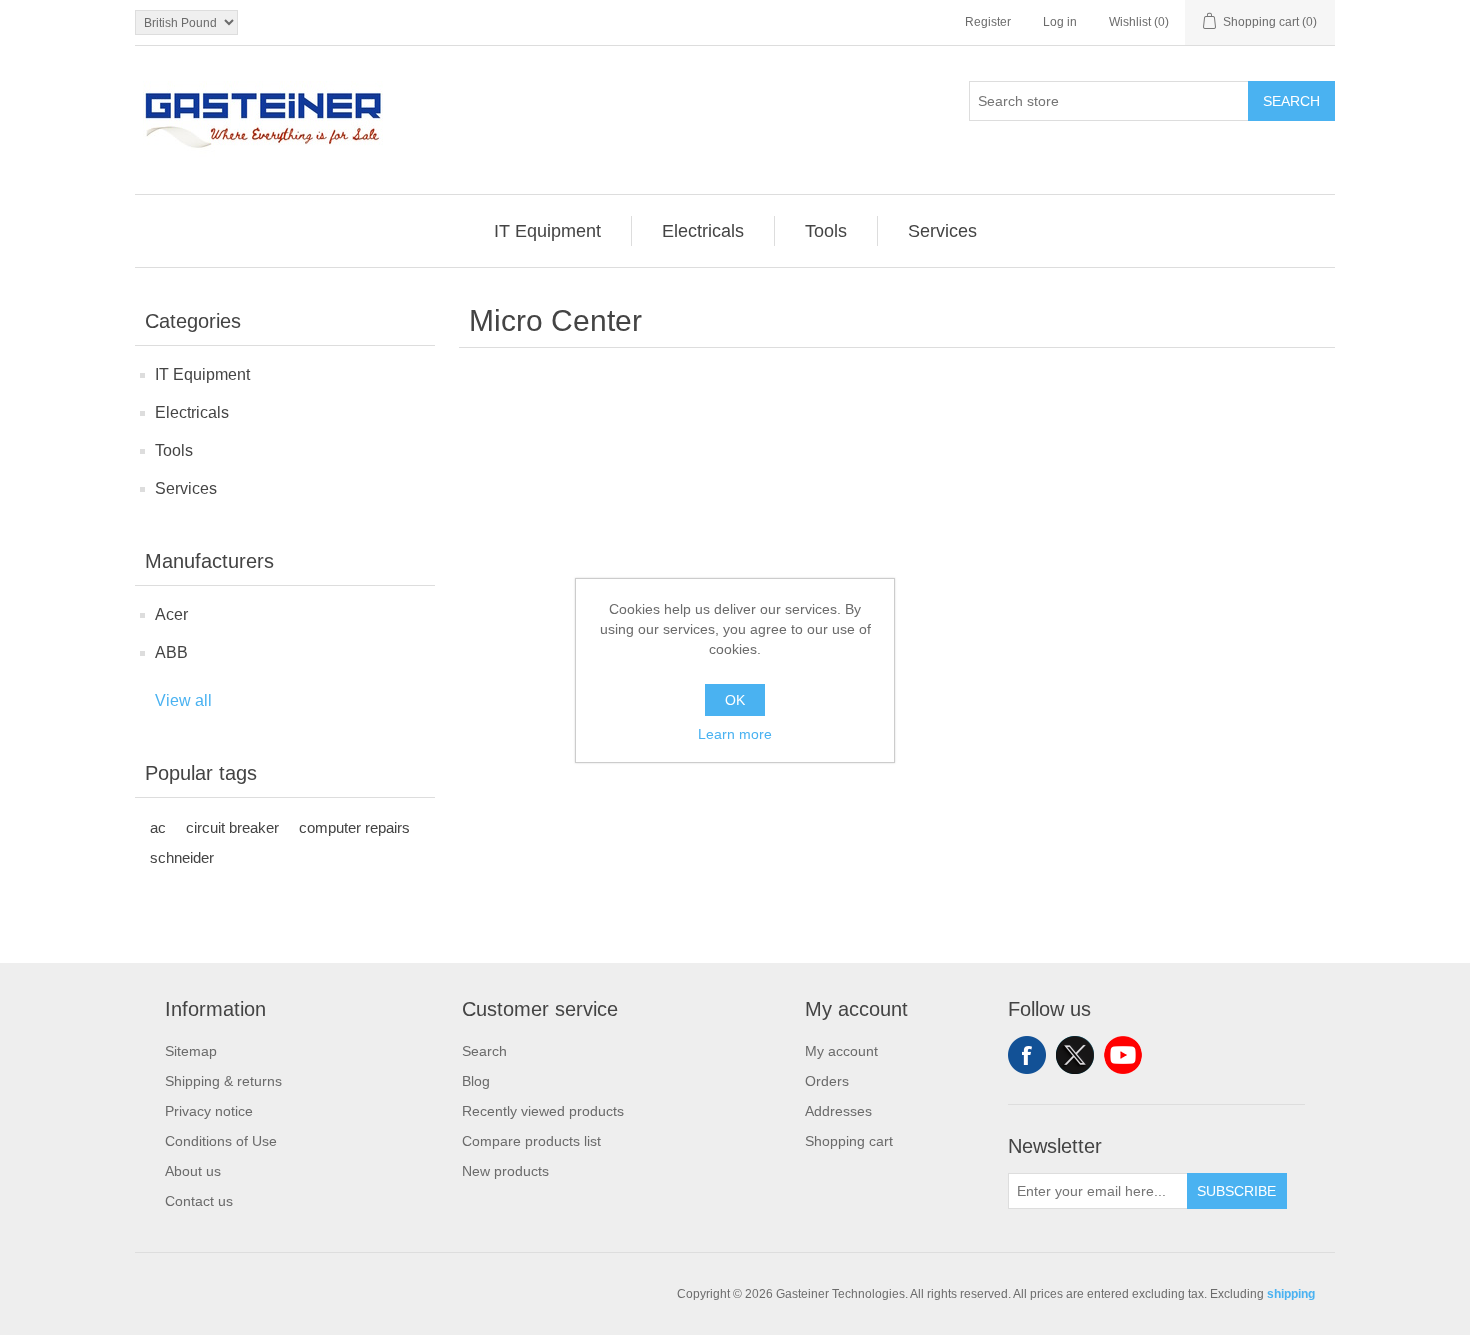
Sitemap (191, 1051)
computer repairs (354, 827)
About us (193, 1171)
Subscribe (1236, 1191)
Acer (171, 614)
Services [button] (942, 231)
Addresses (838, 1111)
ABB (171, 652)
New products (505, 1171)
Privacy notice (209, 1111)
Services (186, 488)
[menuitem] (548, 231)
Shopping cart (849, 1141)
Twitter (1075, 1055)
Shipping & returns (223, 1081)
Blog (476, 1081)
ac (158, 827)
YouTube (1123, 1055)
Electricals (192, 412)
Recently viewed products (543, 1111)
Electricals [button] (703, 231)
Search (1291, 101)
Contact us (199, 1201)
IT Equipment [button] (547, 231)
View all (183, 700)
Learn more (735, 734)
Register (988, 22)
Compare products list (531, 1141)
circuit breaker (232, 827)
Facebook (1027, 1055)
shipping (1291, 1294)
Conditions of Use (221, 1141)
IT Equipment (202, 374)
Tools (174, 450)
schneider (182, 857)
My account (841, 1051)
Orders (827, 1081)
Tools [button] (826, 231)
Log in (1060, 22)
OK (735, 700)
